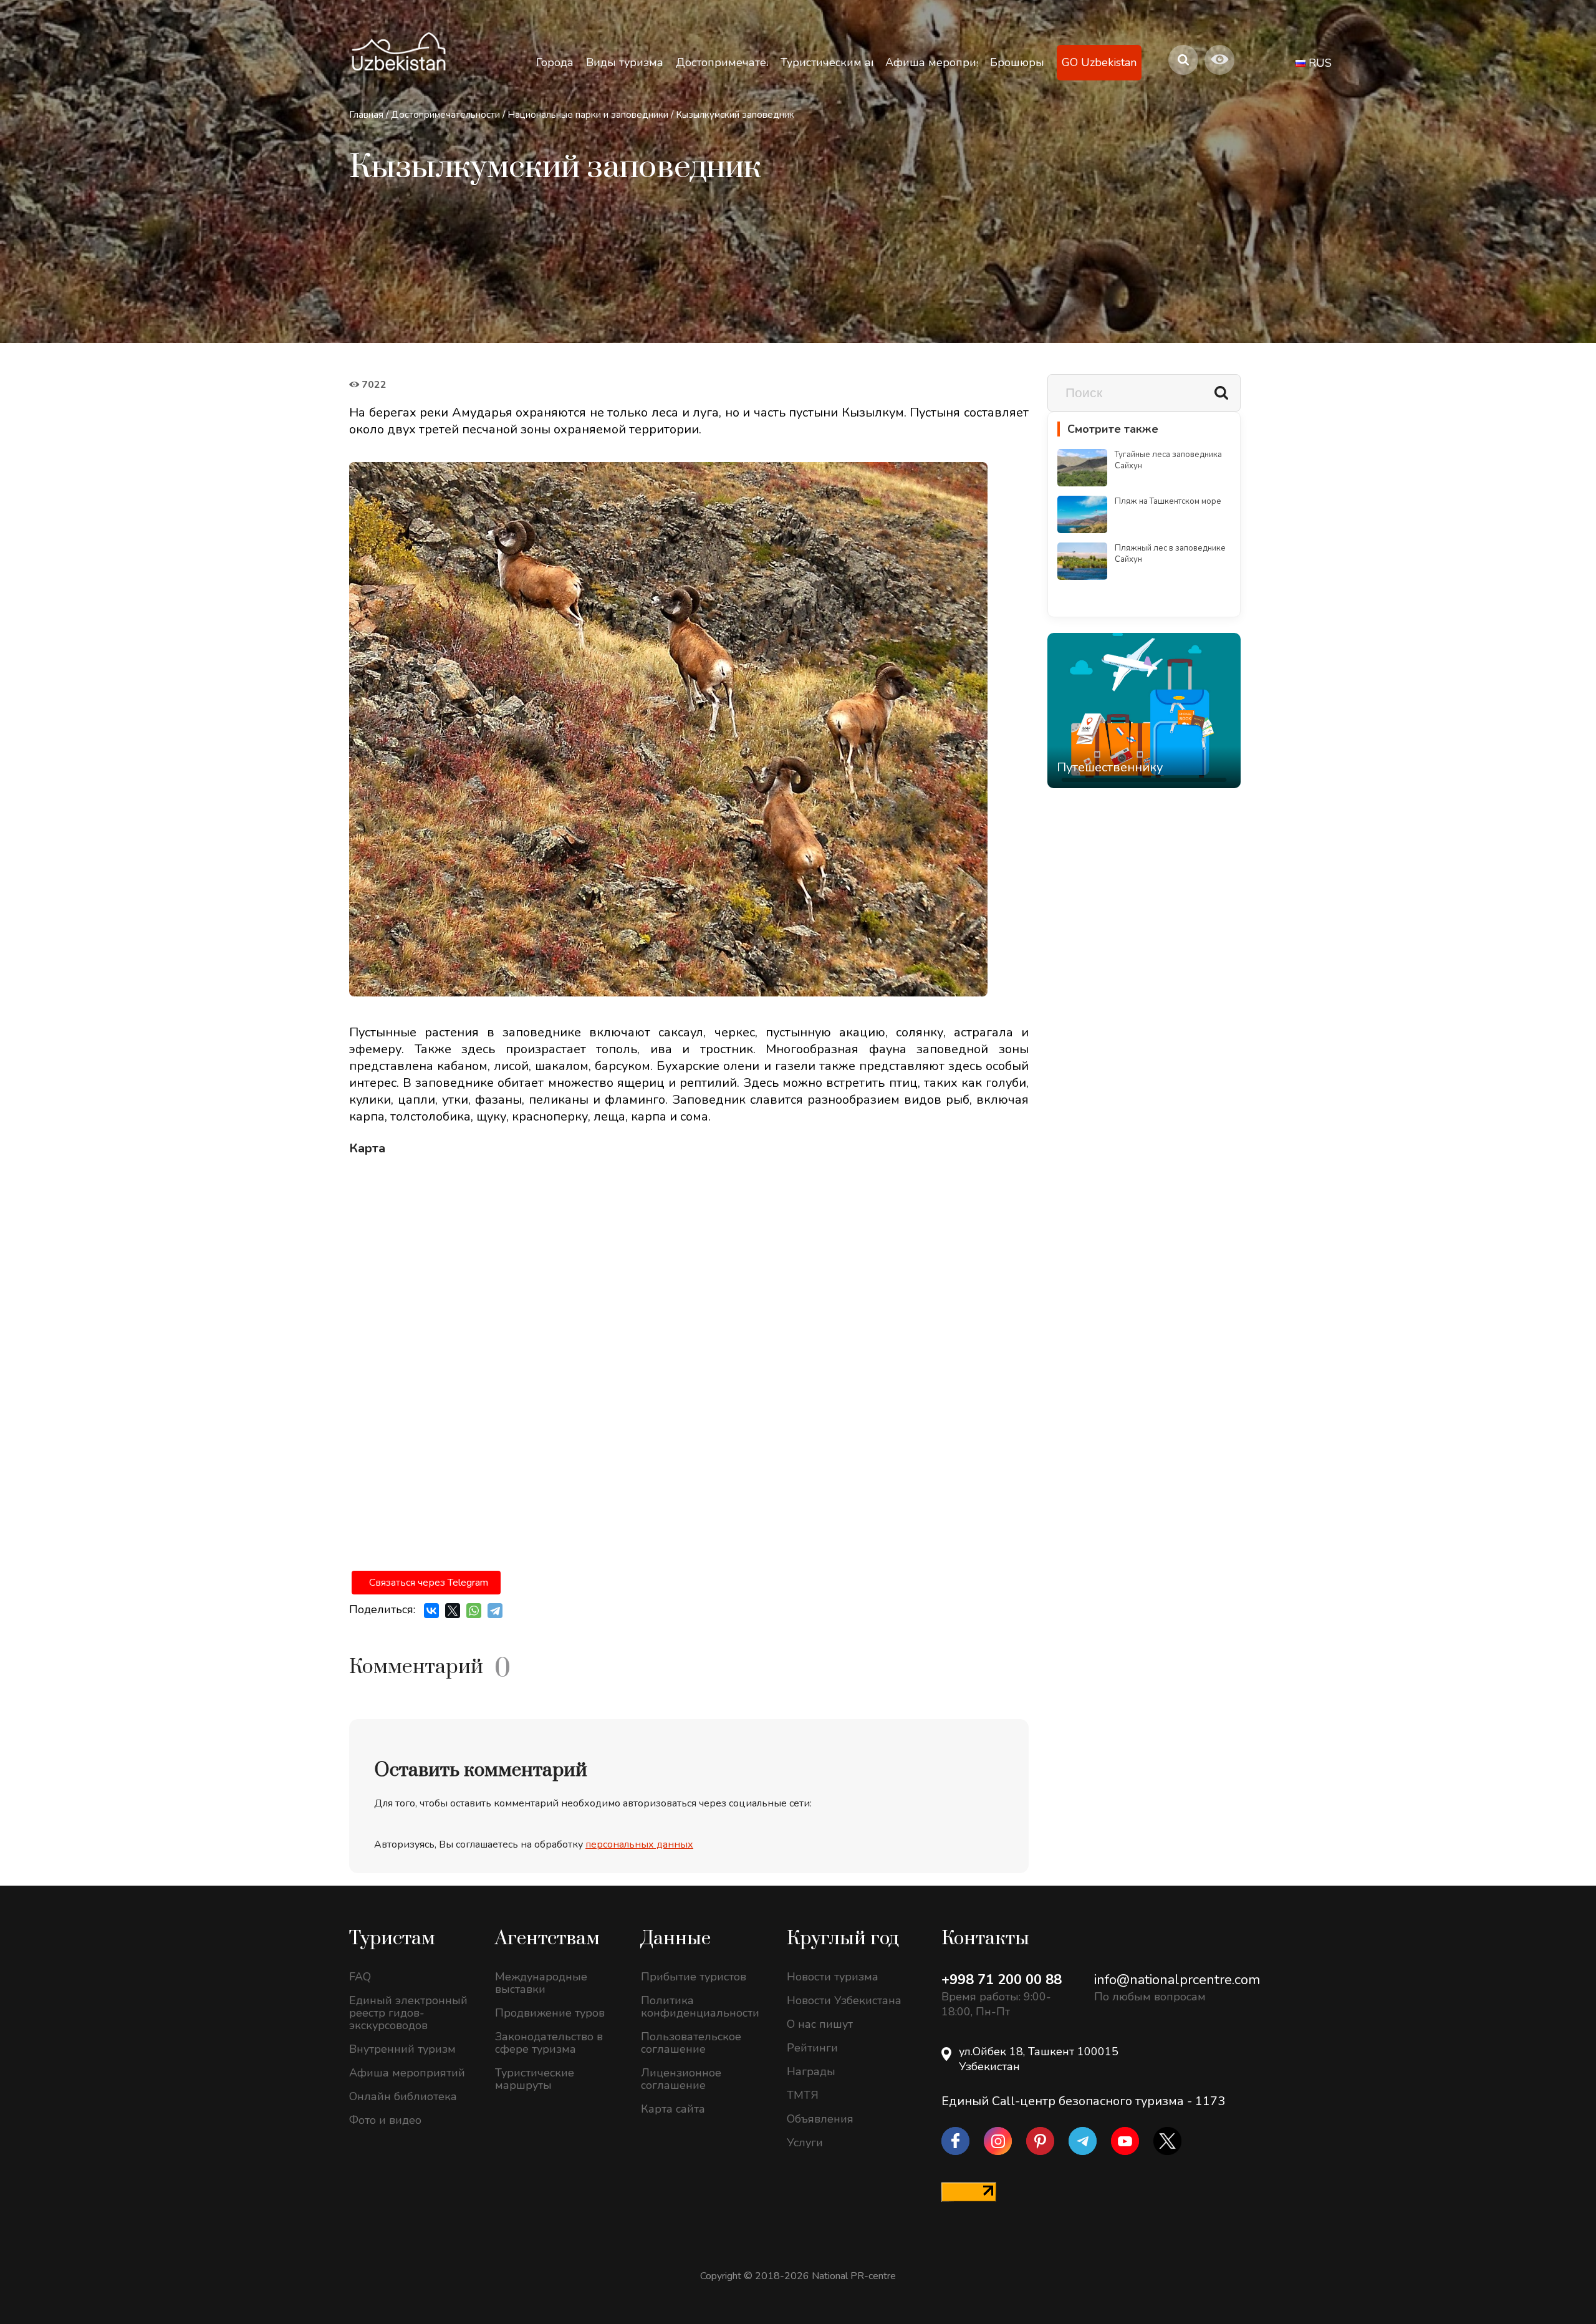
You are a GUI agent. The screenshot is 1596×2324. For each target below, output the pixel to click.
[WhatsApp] (474, 1611)
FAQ (360, 1977)
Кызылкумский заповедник (735, 115)
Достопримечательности (445, 115)
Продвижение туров (550, 2013)
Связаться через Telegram (429, 1583)
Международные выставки (541, 1983)
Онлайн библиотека (403, 2096)
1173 (1210, 2101)
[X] (453, 1611)
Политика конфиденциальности (700, 2007)
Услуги (805, 2143)
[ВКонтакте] (431, 1611)
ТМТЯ (803, 2095)
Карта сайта (673, 2109)
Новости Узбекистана (844, 2000)
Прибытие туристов (694, 1977)
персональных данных (639, 1844)
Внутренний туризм (402, 2049)
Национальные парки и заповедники (588, 115)
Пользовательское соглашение (691, 2043)
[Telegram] (495, 1611)
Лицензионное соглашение (681, 2079)
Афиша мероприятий (407, 2073)
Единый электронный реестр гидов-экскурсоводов (408, 2013)
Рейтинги (812, 2048)
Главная (366, 115)
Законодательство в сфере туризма (549, 2043)
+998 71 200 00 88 (1002, 1980)
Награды (811, 2071)
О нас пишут (820, 2024)
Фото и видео (385, 2120)
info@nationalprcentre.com (1177, 1980)
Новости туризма (833, 1977)
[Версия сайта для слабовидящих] (1219, 60)
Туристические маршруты (535, 2079)
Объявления (820, 2119)
